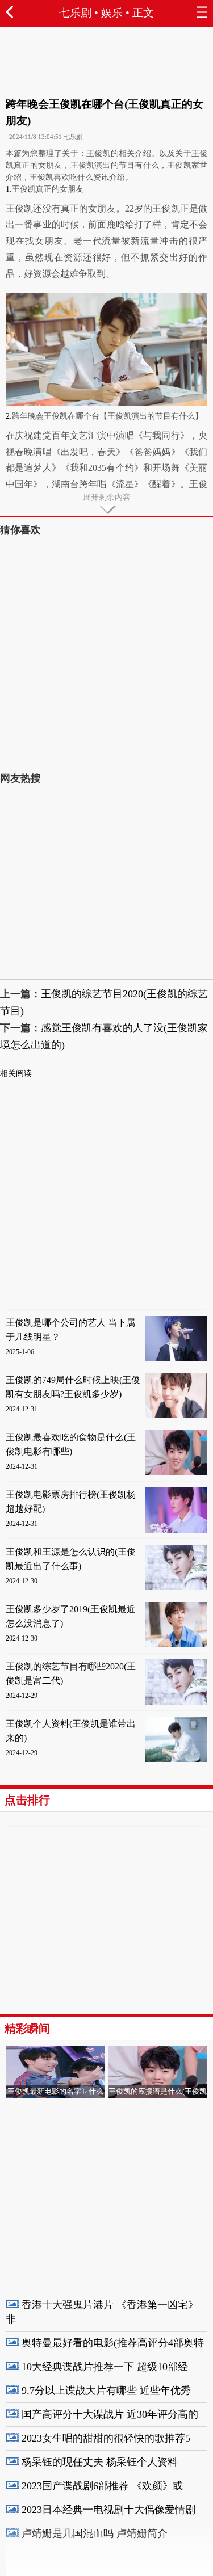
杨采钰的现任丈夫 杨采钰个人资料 (100, 2462)
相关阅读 (16, 1074)
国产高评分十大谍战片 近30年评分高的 (110, 2414)
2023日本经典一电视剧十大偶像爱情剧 (108, 2510)
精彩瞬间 (27, 2029)
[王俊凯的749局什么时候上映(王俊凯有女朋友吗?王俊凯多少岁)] (176, 1416)
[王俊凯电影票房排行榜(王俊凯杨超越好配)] (176, 1530)
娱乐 (112, 13)
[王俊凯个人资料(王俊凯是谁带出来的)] (176, 1759)
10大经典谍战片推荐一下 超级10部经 (105, 2367)
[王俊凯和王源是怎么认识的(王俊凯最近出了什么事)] (176, 1588)
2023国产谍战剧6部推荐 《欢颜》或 (102, 2486)
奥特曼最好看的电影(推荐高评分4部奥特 (113, 2343)
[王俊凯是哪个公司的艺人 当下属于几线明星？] (176, 1358)
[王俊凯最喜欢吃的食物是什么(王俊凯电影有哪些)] (176, 1473)
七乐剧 (75, 13)
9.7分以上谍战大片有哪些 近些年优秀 (106, 2391)
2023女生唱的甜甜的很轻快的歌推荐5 (106, 2438)
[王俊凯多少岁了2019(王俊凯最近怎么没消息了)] (176, 1645)
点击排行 (27, 1800)
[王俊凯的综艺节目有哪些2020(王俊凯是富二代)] (176, 1702)
